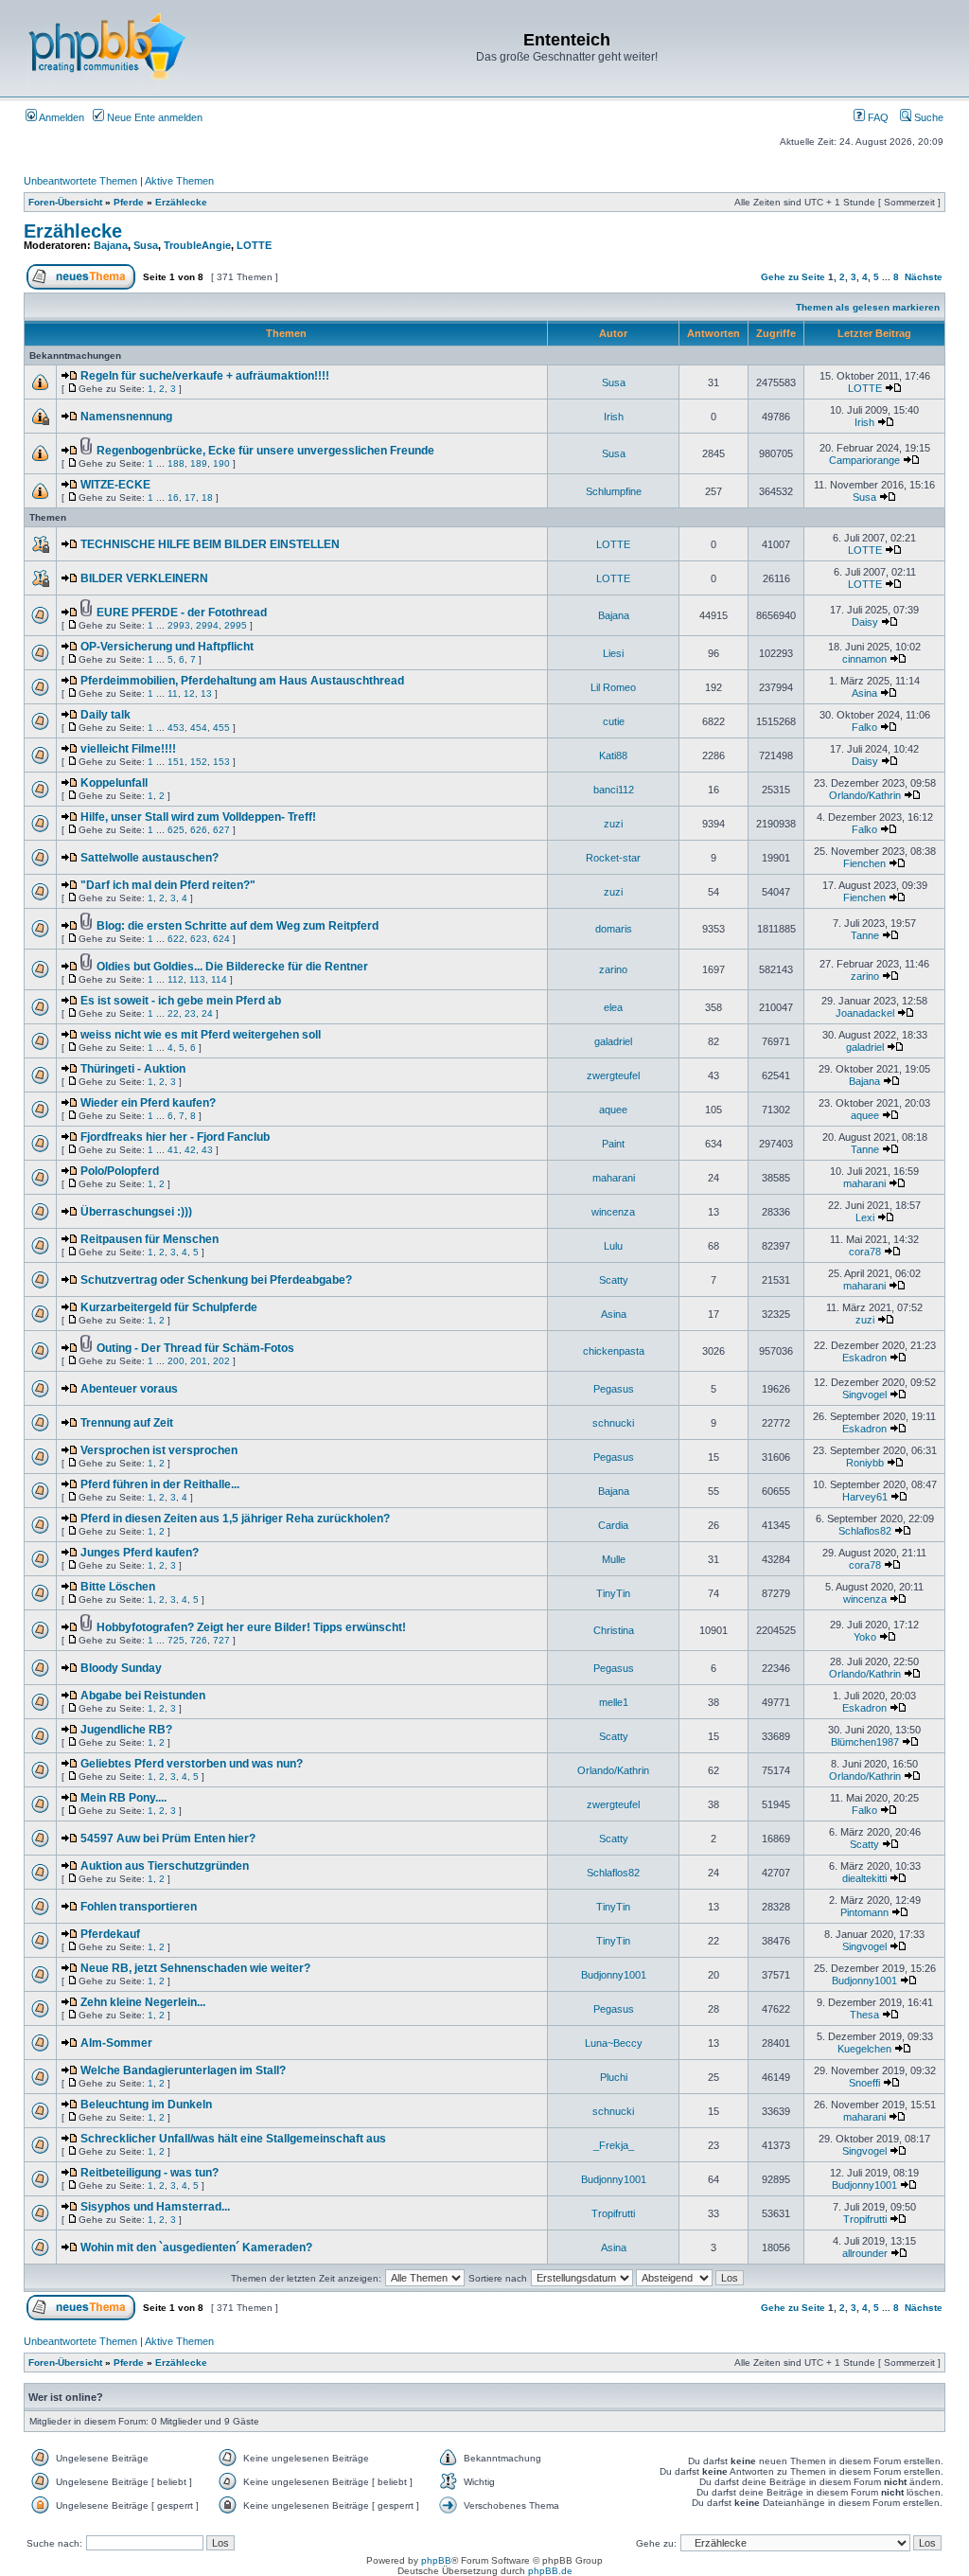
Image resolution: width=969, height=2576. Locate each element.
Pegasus (614, 1389)
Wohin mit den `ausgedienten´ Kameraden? (196, 2247)
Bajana (111, 245)
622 (176, 939)
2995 (236, 625)
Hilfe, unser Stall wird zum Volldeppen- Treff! (198, 817)
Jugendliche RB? (126, 1730)
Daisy (865, 622)
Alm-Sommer (116, 2043)
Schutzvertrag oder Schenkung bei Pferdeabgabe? (216, 1280)
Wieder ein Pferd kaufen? (148, 1103)
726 (199, 1640)
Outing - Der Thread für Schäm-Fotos (195, 1348)
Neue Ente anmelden (153, 117)
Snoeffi (864, 2083)
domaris (614, 929)
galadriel (613, 1041)
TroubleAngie (197, 245)
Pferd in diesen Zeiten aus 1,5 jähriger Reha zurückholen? (235, 1519)
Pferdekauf (110, 1934)
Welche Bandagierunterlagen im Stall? (183, 2070)
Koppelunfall (114, 783)
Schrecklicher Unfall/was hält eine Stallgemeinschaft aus (233, 2139)
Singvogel (864, 1395)
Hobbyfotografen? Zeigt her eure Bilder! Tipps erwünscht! (251, 1627)
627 (221, 830)
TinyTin (613, 1593)
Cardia (613, 1525)
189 (199, 463)
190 (221, 463)
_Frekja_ (614, 2145)
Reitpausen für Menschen (150, 1239)
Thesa (864, 2015)
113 (197, 979)
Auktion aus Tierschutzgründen (165, 1866)
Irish (614, 417)
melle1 (614, 1702)
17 (190, 497)
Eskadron (864, 1358)
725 (176, 1640)
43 (207, 1150)
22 (173, 1013)
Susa (146, 245)
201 (199, 1361)
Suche (927, 117)
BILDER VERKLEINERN (144, 578)
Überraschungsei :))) (136, 1212)
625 (176, 830)
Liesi (613, 653)
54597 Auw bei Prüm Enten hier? (168, 1839)
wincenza (613, 1212)
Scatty (614, 1280)
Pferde (129, 202)
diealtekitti (864, 1878)
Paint (613, 1144)
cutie (614, 721)
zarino (613, 969)
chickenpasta (614, 1351)
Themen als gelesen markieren (868, 307)
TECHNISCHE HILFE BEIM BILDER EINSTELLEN (210, 544)
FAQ (877, 117)
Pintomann (864, 1912)
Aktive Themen (179, 181)
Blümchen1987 (865, 1742)
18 (207, 497)
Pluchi (614, 2077)
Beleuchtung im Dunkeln (146, 2105)
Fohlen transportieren (139, 1907)
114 (219, 979)
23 (190, 1013)
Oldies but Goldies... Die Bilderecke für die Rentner (232, 967)
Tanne (865, 935)
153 (221, 762)
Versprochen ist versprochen (159, 1450)
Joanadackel (865, 1013)
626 (199, 830)
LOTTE (254, 245)
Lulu (613, 1246)
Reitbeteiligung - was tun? (150, 2173)
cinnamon (864, 659)
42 (190, 1150)
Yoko (865, 1637)
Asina (864, 693)
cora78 (865, 1252)
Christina (614, 1630)
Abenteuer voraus (129, 1389)
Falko (864, 727)
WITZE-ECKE (115, 485)
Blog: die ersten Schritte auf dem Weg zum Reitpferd (238, 926)
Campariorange (864, 460)
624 (221, 939)
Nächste (924, 277)
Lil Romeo (613, 687)
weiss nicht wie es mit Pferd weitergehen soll (201, 1035)
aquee (613, 1110)
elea (613, 1007)
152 (199, 762)
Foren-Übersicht (65, 202)
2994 (207, 625)
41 (173, 1150)
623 (199, 939)
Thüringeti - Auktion (133, 1069)
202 (221, 1361)
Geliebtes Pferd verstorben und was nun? (192, 1764)
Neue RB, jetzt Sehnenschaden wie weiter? (195, 1968)
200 (176, 1361)
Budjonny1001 (614, 1975)
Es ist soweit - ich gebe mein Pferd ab (181, 1001)
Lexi (865, 1217)
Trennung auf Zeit (127, 1423)
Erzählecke (181, 202)
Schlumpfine (614, 491)
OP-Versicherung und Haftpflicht (167, 647)
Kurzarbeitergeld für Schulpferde (169, 1307)
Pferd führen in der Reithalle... (160, 1484)
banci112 (614, 790)
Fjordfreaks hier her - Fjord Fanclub (175, 1137)
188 (176, 463)
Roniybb (865, 1463)
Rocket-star (613, 858)
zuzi (613, 824)
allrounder (865, 2253)
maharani (614, 1178)
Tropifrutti (613, 2213)
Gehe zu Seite (793, 277)
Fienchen (864, 863)
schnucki (613, 1423)
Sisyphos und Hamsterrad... (155, 2207)
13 (206, 693)
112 (176, 979)
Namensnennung (126, 417)
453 (176, 728)
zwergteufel (613, 1075)
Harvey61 (865, 1497)
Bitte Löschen (118, 1587)
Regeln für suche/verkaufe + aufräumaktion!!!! (205, 376)
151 (176, 762)
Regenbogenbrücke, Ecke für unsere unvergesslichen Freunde (265, 451)
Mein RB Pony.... (123, 1798)
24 (207, 1013)
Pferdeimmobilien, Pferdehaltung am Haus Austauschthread (242, 681)
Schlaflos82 (865, 1531)
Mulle (614, 1559)
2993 (179, 625)
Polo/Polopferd (120, 1171)
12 (189, 693)
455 (221, 728)
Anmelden (61, 117)
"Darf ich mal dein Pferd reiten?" (168, 885)
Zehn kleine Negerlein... (143, 2002)
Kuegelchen (864, 2049)
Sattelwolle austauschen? (150, 858)
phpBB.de (550, 2571)
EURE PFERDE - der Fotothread (182, 613)
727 (221, 1640)
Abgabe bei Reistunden (143, 1696)
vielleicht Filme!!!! (128, 749)
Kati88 (613, 755)
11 (173, 693)
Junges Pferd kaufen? (140, 1553)
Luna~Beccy (614, 2043)
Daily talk (106, 715)
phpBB (436, 2560)
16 (173, 497)
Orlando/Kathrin (865, 795)
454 (199, 728)
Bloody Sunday (121, 1668)
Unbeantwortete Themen (80, 181)
